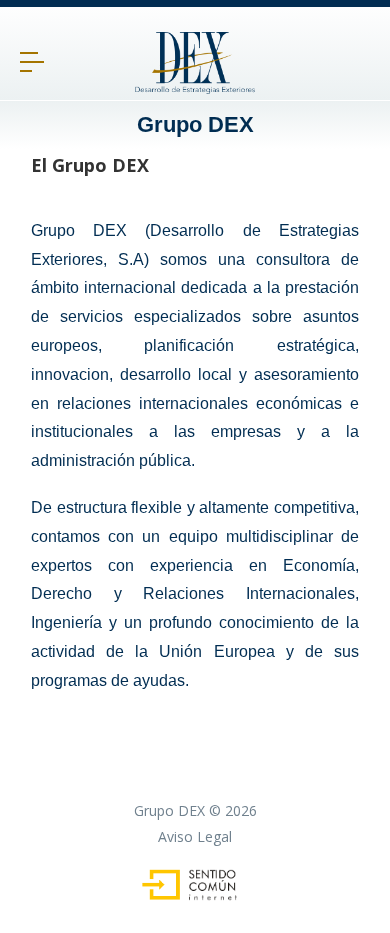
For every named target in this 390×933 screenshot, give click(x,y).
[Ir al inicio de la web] (195, 88)
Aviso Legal (195, 836)
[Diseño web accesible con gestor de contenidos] (195, 895)
